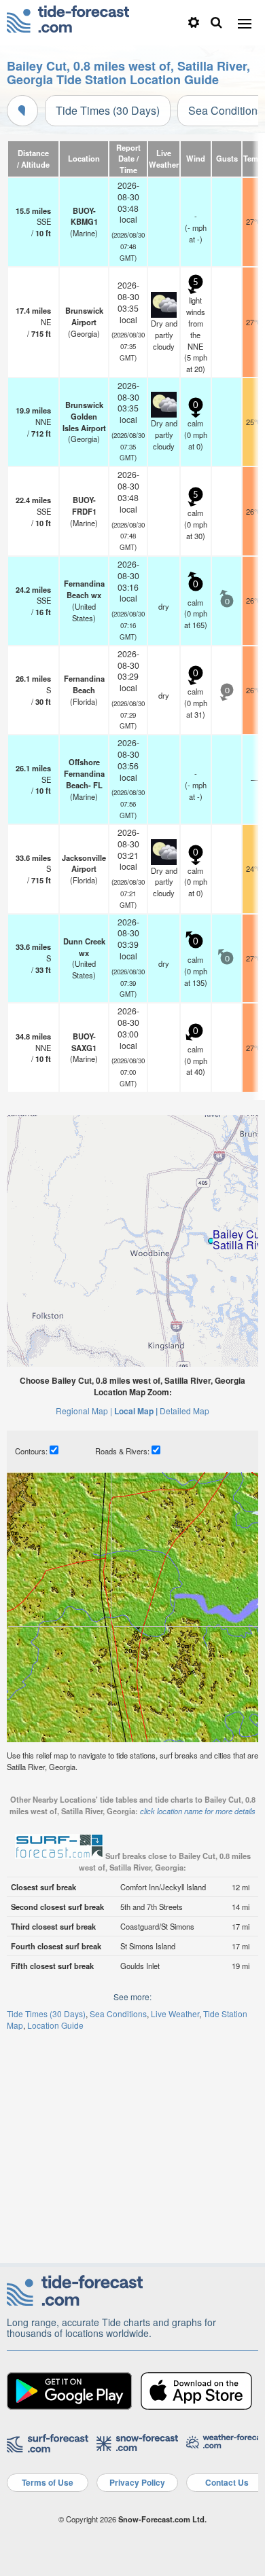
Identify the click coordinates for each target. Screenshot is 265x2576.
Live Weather (175, 2013)
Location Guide (55, 2025)
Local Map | (136, 1411)
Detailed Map (184, 1411)
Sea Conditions (118, 2013)
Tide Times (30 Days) (108, 110)
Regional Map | (84, 1411)
